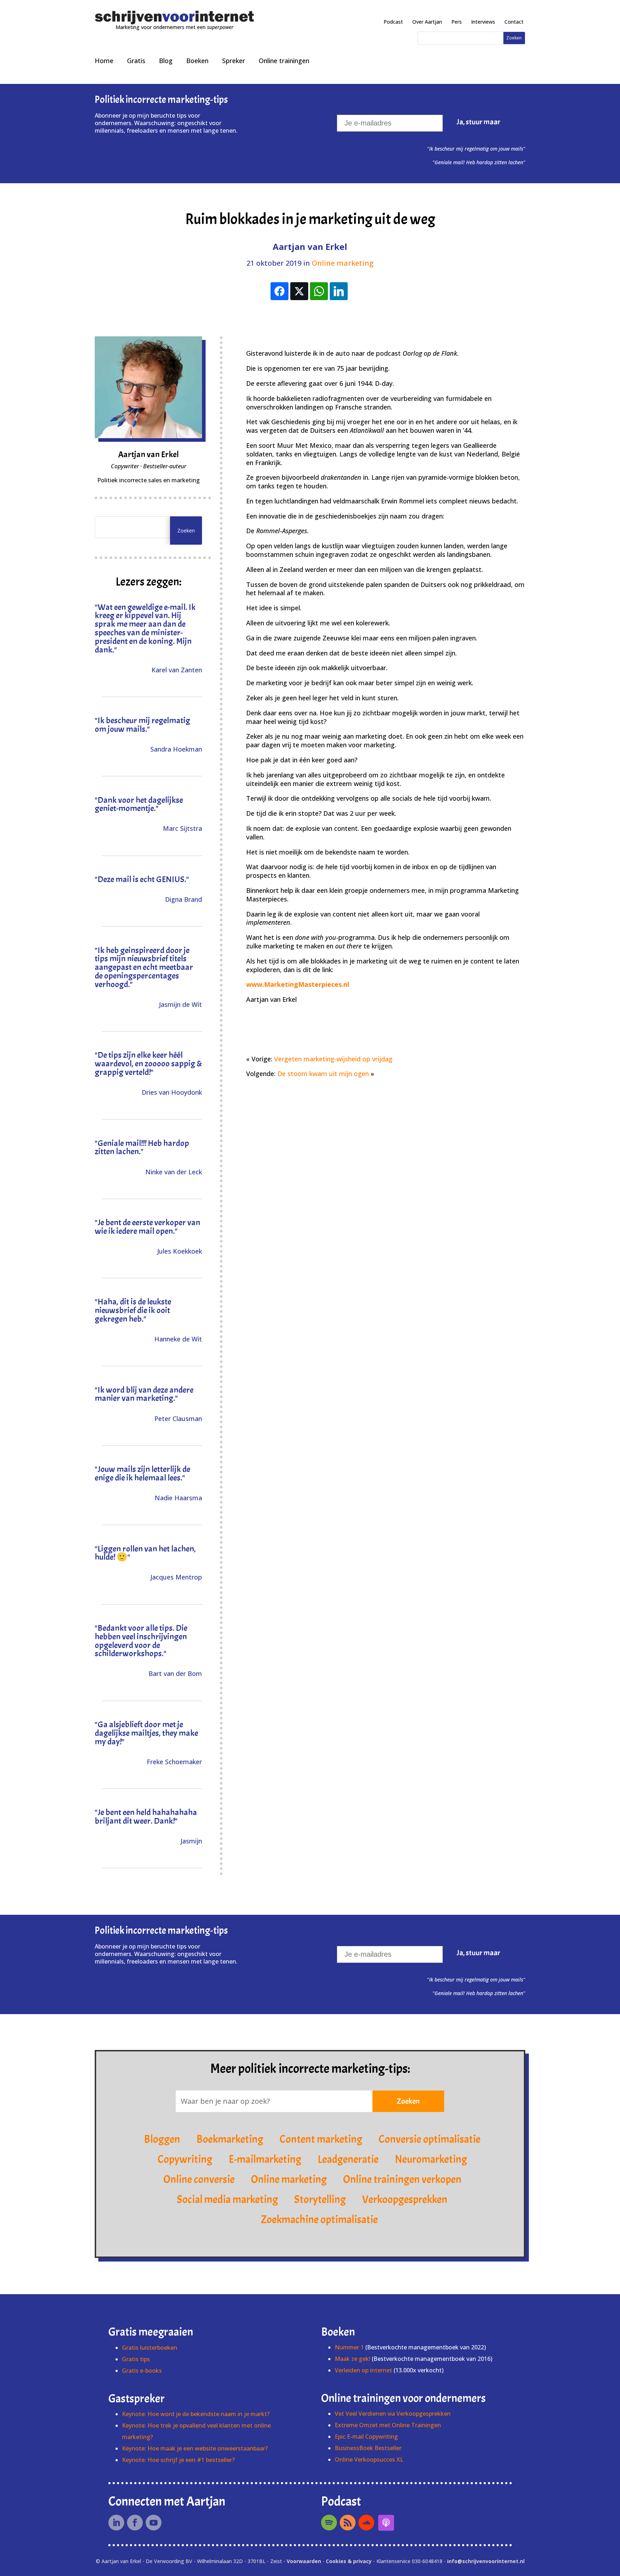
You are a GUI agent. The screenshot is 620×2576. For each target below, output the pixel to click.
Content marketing (321, 2139)
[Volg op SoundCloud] (366, 2523)
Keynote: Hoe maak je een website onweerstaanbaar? (195, 2448)
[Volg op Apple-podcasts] (386, 2523)
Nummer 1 (350, 2347)
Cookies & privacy (349, 2561)
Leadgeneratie (348, 2159)
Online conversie (199, 2179)
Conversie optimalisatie (429, 2139)
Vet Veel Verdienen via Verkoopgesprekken (393, 2414)
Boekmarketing (230, 2139)
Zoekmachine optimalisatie (319, 2220)
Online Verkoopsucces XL (369, 2459)
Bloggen (162, 2139)
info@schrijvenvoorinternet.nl (486, 2561)
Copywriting (185, 2159)
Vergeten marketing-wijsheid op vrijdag (333, 1059)
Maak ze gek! (353, 2359)
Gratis (136, 61)
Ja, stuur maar (479, 122)
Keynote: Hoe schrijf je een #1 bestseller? (178, 2460)
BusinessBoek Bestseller (368, 2448)
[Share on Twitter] (299, 291)
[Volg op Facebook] (135, 2523)
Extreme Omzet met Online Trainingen (388, 2425)
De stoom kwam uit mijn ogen (323, 1074)
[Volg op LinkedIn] (116, 2523)
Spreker (234, 61)
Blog (166, 61)
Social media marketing (227, 2199)
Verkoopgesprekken (405, 2199)
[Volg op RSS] (348, 2523)
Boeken (197, 61)
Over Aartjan (427, 22)
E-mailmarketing (265, 2159)
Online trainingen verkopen (402, 2179)
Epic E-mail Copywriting (366, 2437)
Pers (457, 22)
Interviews (483, 22)
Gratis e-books (142, 2371)
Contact (514, 22)
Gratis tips (136, 2359)
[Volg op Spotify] (329, 2523)
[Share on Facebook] (280, 291)
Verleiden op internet (363, 2370)
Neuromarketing (431, 2159)
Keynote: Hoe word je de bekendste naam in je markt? (196, 2414)
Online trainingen (284, 61)
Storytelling (320, 2199)
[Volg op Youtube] (154, 2523)
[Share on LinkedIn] (339, 291)
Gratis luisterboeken (150, 2348)
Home (104, 61)
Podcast (393, 22)
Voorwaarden (304, 2561)
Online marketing (343, 263)
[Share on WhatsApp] (319, 291)
